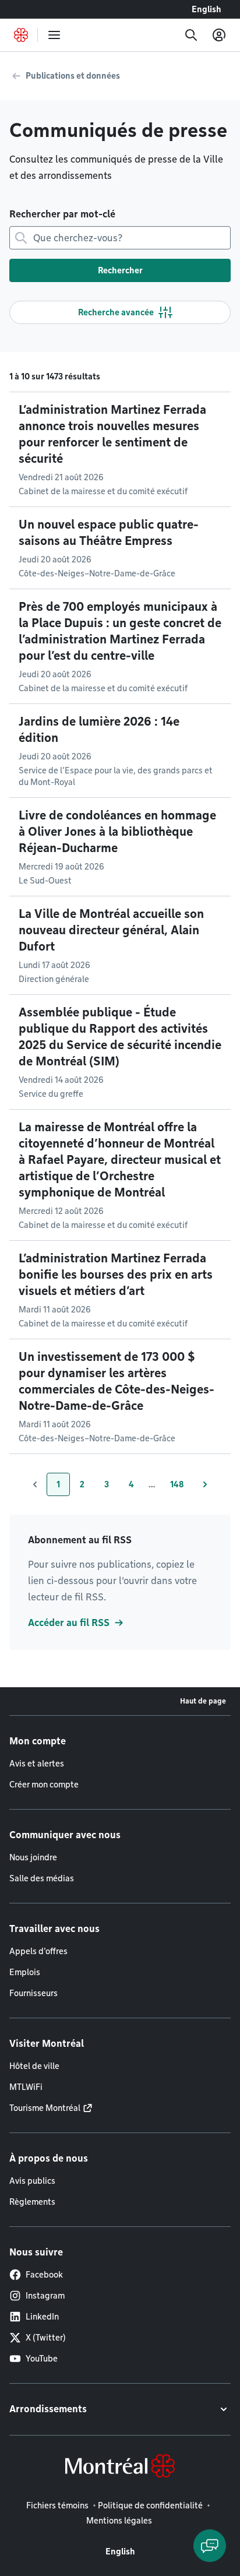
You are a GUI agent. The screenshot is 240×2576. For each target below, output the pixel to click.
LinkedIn (42, 2317)
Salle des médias (42, 1878)
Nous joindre (33, 1857)
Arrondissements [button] (48, 2409)
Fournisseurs (33, 1993)
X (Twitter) (46, 2338)
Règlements (32, 2202)
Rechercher (120, 270)
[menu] (54, 35)
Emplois (25, 1972)
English (207, 9)
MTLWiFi (26, 2087)
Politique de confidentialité (150, 2505)
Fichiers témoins (57, 2505)
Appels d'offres (38, 1951)
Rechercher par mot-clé (62, 214)
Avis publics (32, 2181)
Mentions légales (119, 2521)
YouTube (42, 2359)
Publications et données (73, 76)
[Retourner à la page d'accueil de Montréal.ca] (21, 35)
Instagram (45, 2296)
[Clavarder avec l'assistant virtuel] (210, 2546)
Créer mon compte (44, 1785)
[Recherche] (191, 35)
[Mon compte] (219, 35)
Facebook (44, 2275)
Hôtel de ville (34, 2066)
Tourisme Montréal (45, 2108)
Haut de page (203, 1701)
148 (182, 1487)
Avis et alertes (37, 1764)
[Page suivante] (205, 1484)
